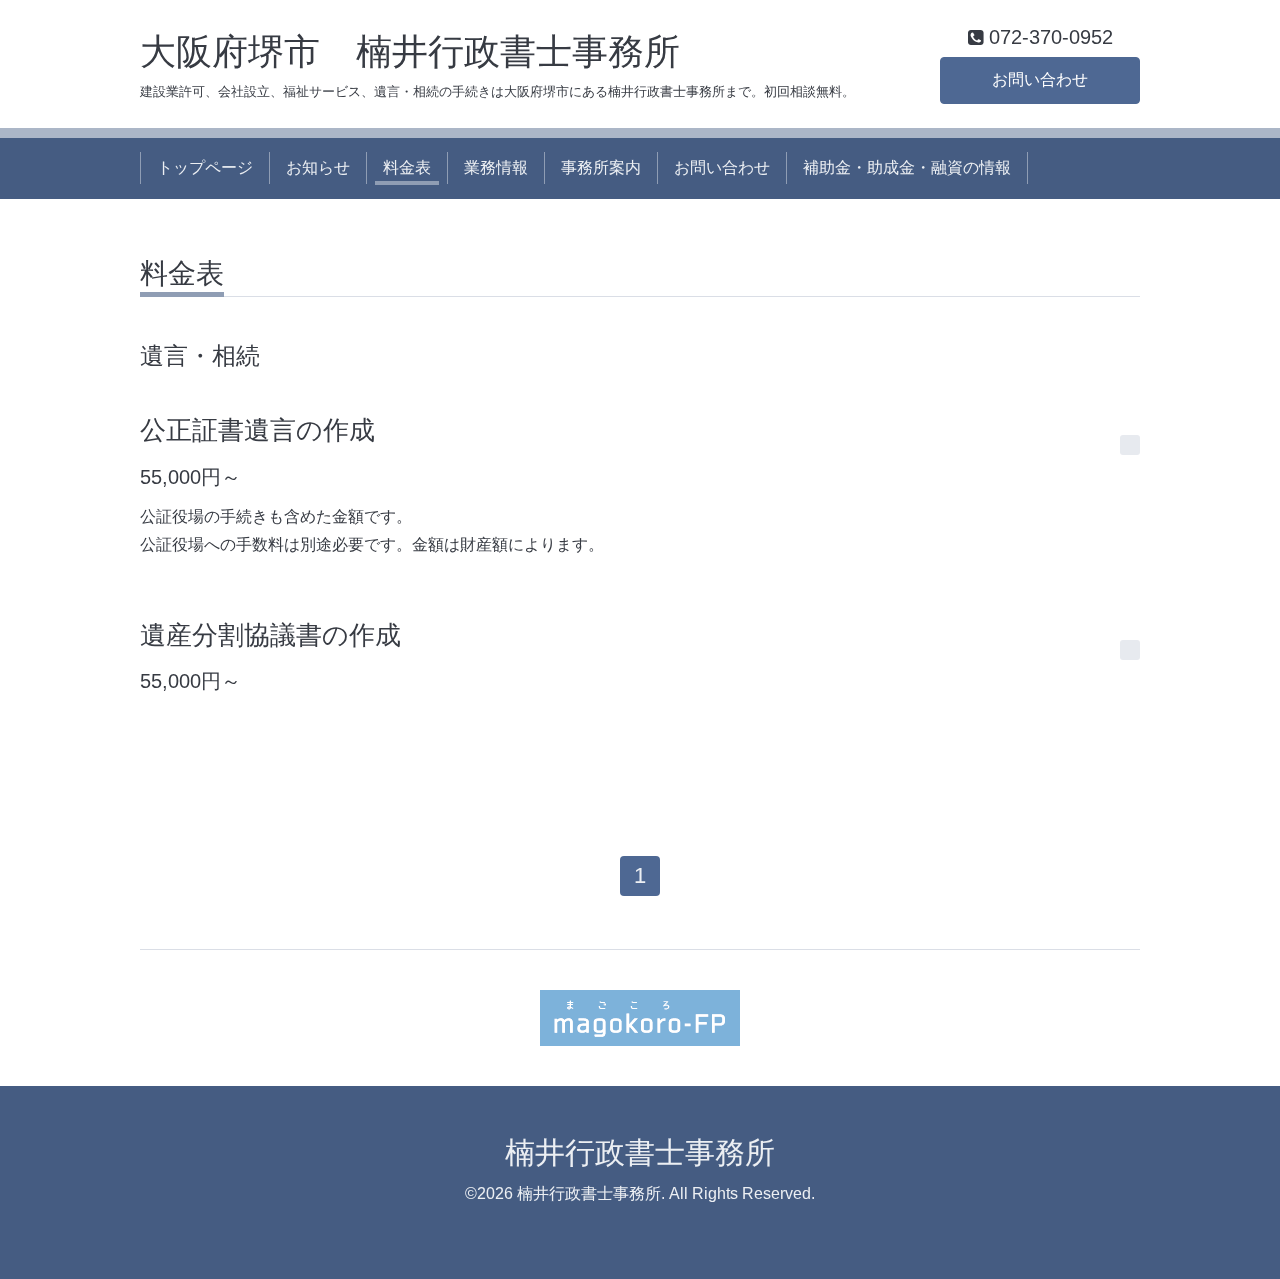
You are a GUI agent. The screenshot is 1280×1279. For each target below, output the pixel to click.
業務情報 (496, 167)
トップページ (205, 167)
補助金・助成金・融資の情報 (907, 167)
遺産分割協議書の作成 (270, 635)
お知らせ (318, 167)
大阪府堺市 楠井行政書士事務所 (410, 51)
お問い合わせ (1040, 79)
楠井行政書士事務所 (640, 1152)
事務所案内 (601, 167)
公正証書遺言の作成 (257, 430)
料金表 (407, 167)
